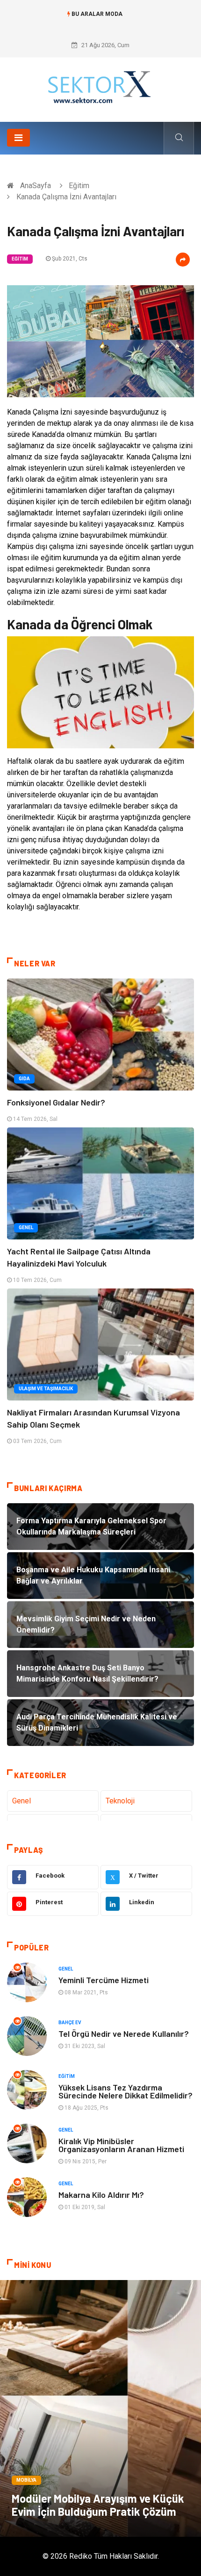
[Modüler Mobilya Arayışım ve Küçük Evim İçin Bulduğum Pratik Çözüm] (100, 2408)
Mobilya (26, 2480)
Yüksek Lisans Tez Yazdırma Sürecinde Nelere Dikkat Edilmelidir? (126, 2091)
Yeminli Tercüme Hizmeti (104, 1980)
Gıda (24, 1079)
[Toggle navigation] (18, 138)
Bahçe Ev (70, 2023)
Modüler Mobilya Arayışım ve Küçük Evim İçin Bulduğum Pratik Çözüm (98, 2505)
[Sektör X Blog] (100, 86)
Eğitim (79, 186)
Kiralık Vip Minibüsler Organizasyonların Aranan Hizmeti (121, 2145)
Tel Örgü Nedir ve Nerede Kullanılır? (124, 2034)
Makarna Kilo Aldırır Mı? (101, 2195)
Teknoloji (120, 1801)
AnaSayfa (36, 186)
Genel (26, 1228)
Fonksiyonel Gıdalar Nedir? (56, 1102)
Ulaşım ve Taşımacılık (46, 1389)
